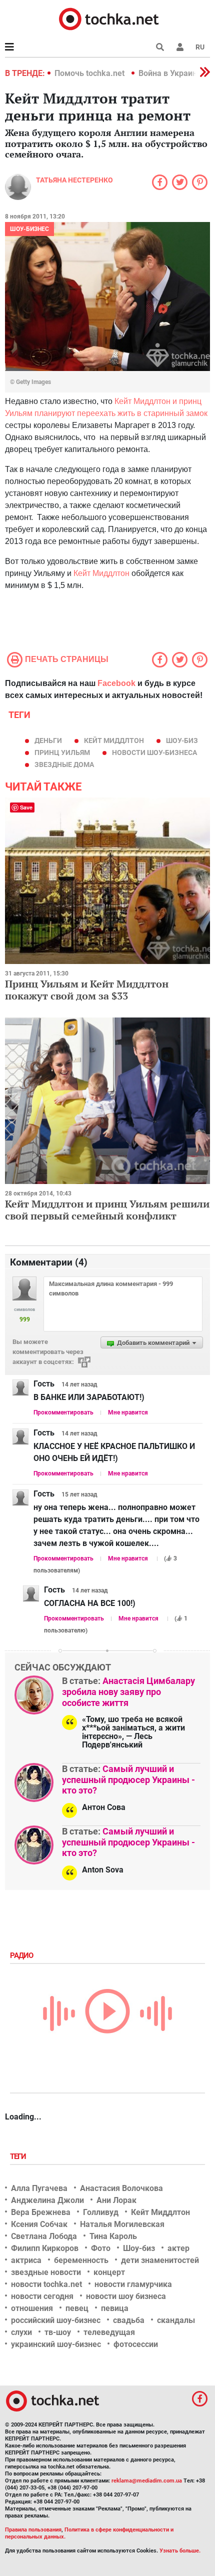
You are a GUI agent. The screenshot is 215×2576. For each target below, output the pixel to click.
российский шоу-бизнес (56, 2320)
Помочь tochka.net (90, 73)
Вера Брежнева (41, 2212)
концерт (109, 2272)
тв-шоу (58, 2332)
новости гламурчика (133, 2284)
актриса (26, 2260)
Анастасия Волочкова (121, 2188)
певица (115, 2308)
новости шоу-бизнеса (154, 752)
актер (178, 2248)
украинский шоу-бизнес (56, 2344)
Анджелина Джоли (47, 2200)
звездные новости (46, 2272)
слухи (21, 2332)
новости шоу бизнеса (126, 2296)
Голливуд (101, 2212)
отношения (32, 2308)
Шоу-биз (182, 740)
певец (77, 2308)
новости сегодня (42, 2296)
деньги (48, 740)
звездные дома (64, 764)
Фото (101, 2248)
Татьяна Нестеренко (74, 180)
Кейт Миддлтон (101, 573)
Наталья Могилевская (122, 2224)
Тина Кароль (113, 2236)
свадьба (129, 2320)
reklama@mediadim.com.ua (147, 2481)
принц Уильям (62, 752)
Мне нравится (128, 1412)
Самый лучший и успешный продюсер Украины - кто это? (128, 1779)
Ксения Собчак (39, 2224)
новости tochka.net (46, 2284)
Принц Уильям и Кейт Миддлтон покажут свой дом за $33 (87, 990)
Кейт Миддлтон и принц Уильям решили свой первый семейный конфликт (107, 1210)
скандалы (176, 2320)
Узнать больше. (180, 2551)
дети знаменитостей (160, 2260)
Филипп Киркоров (45, 2248)
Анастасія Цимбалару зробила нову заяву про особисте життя (128, 1691)
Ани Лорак (116, 2200)
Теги (19, 2156)
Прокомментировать (63, 1412)
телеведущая (109, 2332)
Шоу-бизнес (29, 229)
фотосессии (136, 2344)
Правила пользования (33, 2530)
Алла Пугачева (39, 2188)
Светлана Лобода (44, 2236)
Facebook (116, 683)
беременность (81, 2260)
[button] (180, 47)
